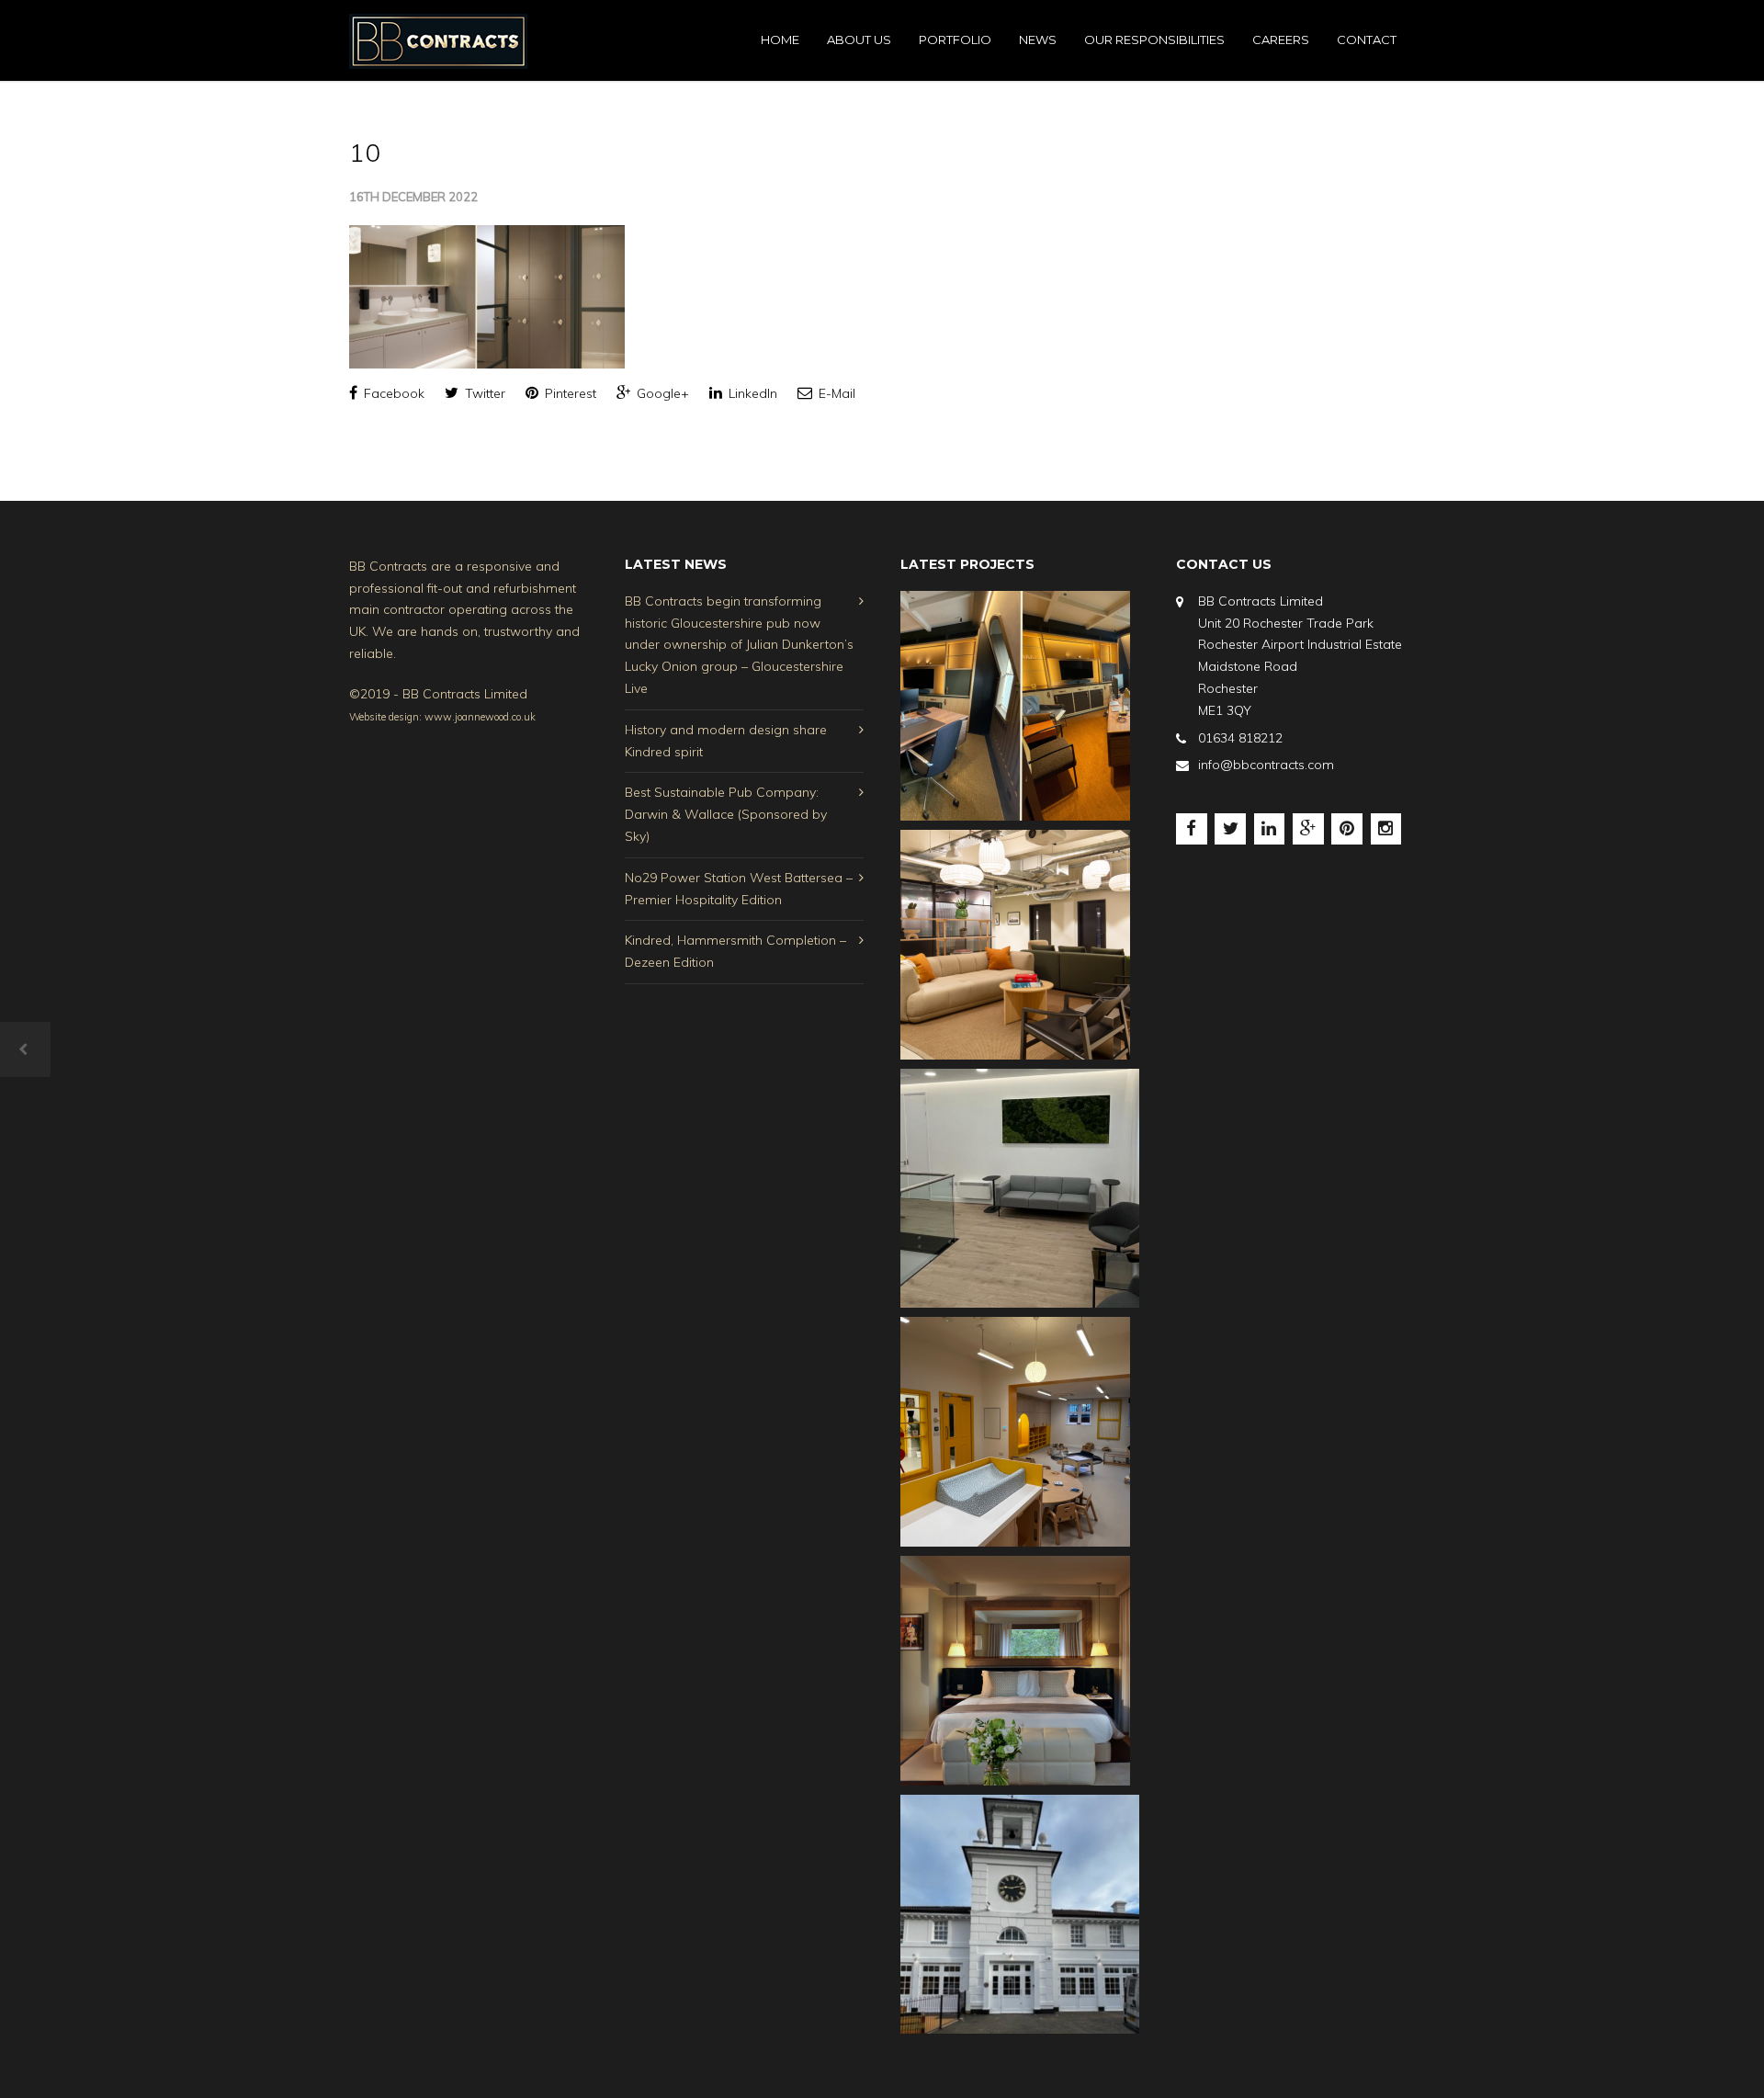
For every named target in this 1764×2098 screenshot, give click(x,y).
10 (365, 152)
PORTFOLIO (955, 40)
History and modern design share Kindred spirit (726, 741)
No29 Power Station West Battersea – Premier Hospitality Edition (739, 889)
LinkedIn (751, 393)
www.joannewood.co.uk (480, 717)
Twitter (483, 393)
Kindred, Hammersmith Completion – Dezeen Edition (735, 951)
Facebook (392, 393)
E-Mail (835, 393)
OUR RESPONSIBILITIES (1154, 40)
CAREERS (1281, 40)
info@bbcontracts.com (1266, 765)
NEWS (1038, 40)
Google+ (661, 393)
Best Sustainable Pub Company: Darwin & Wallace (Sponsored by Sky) (726, 814)
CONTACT (1367, 40)
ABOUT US (859, 40)
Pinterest (569, 393)
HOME (780, 40)
